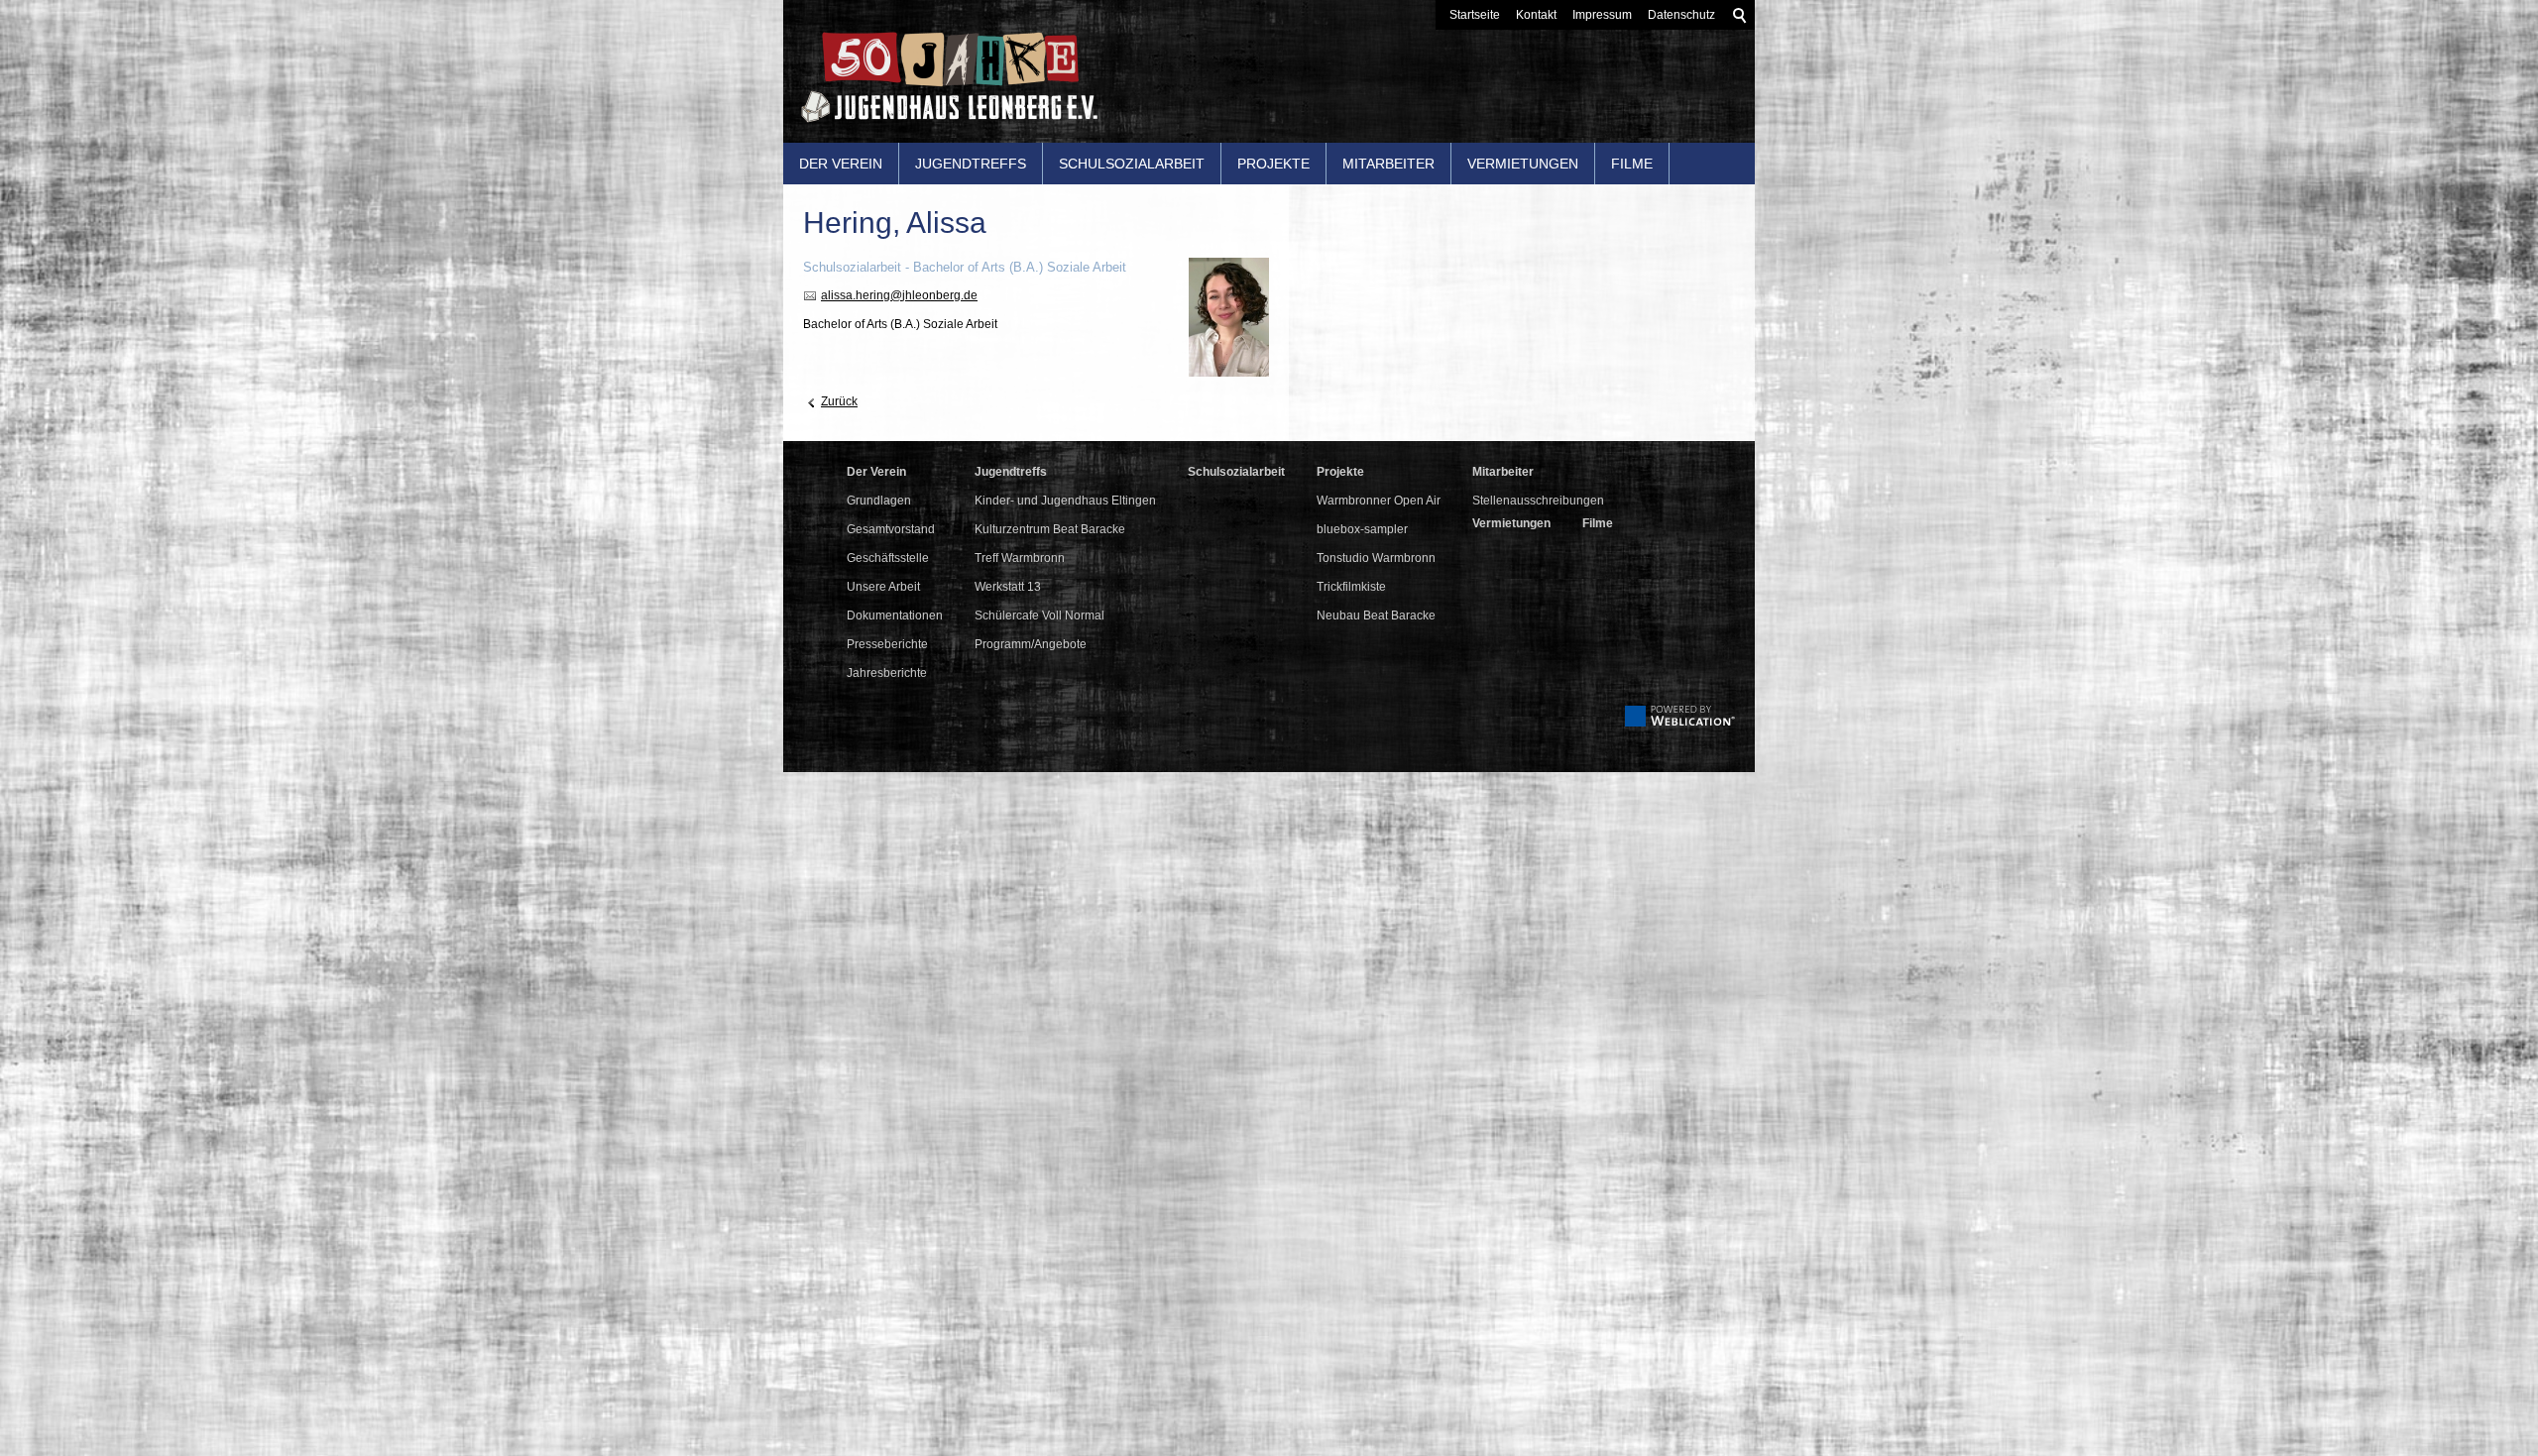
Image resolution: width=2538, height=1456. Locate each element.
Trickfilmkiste (1351, 587)
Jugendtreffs (971, 164)
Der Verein (841, 164)
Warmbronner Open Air (1379, 501)
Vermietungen (1523, 164)
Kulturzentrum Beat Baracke (1050, 529)
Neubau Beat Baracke (1376, 616)
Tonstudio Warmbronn (1376, 558)
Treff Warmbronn (1020, 558)
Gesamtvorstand (891, 529)
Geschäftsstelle (888, 558)
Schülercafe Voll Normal (1039, 616)
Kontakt (1536, 15)
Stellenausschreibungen (1538, 501)
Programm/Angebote (1031, 644)
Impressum (1602, 15)
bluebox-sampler (1362, 529)
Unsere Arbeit (883, 587)
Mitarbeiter (1388, 164)
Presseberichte (887, 644)
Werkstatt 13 (1008, 587)
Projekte (1273, 164)
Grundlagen (879, 501)
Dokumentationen (895, 616)
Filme (1632, 164)
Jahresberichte (887, 673)
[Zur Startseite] (941, 85)
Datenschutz (1681, 15)
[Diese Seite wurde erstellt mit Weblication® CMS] (1680, 723)
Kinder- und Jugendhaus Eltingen (1065, 501)
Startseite (1475, 15)
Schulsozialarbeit (1132, 164)
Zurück (839, 401)
